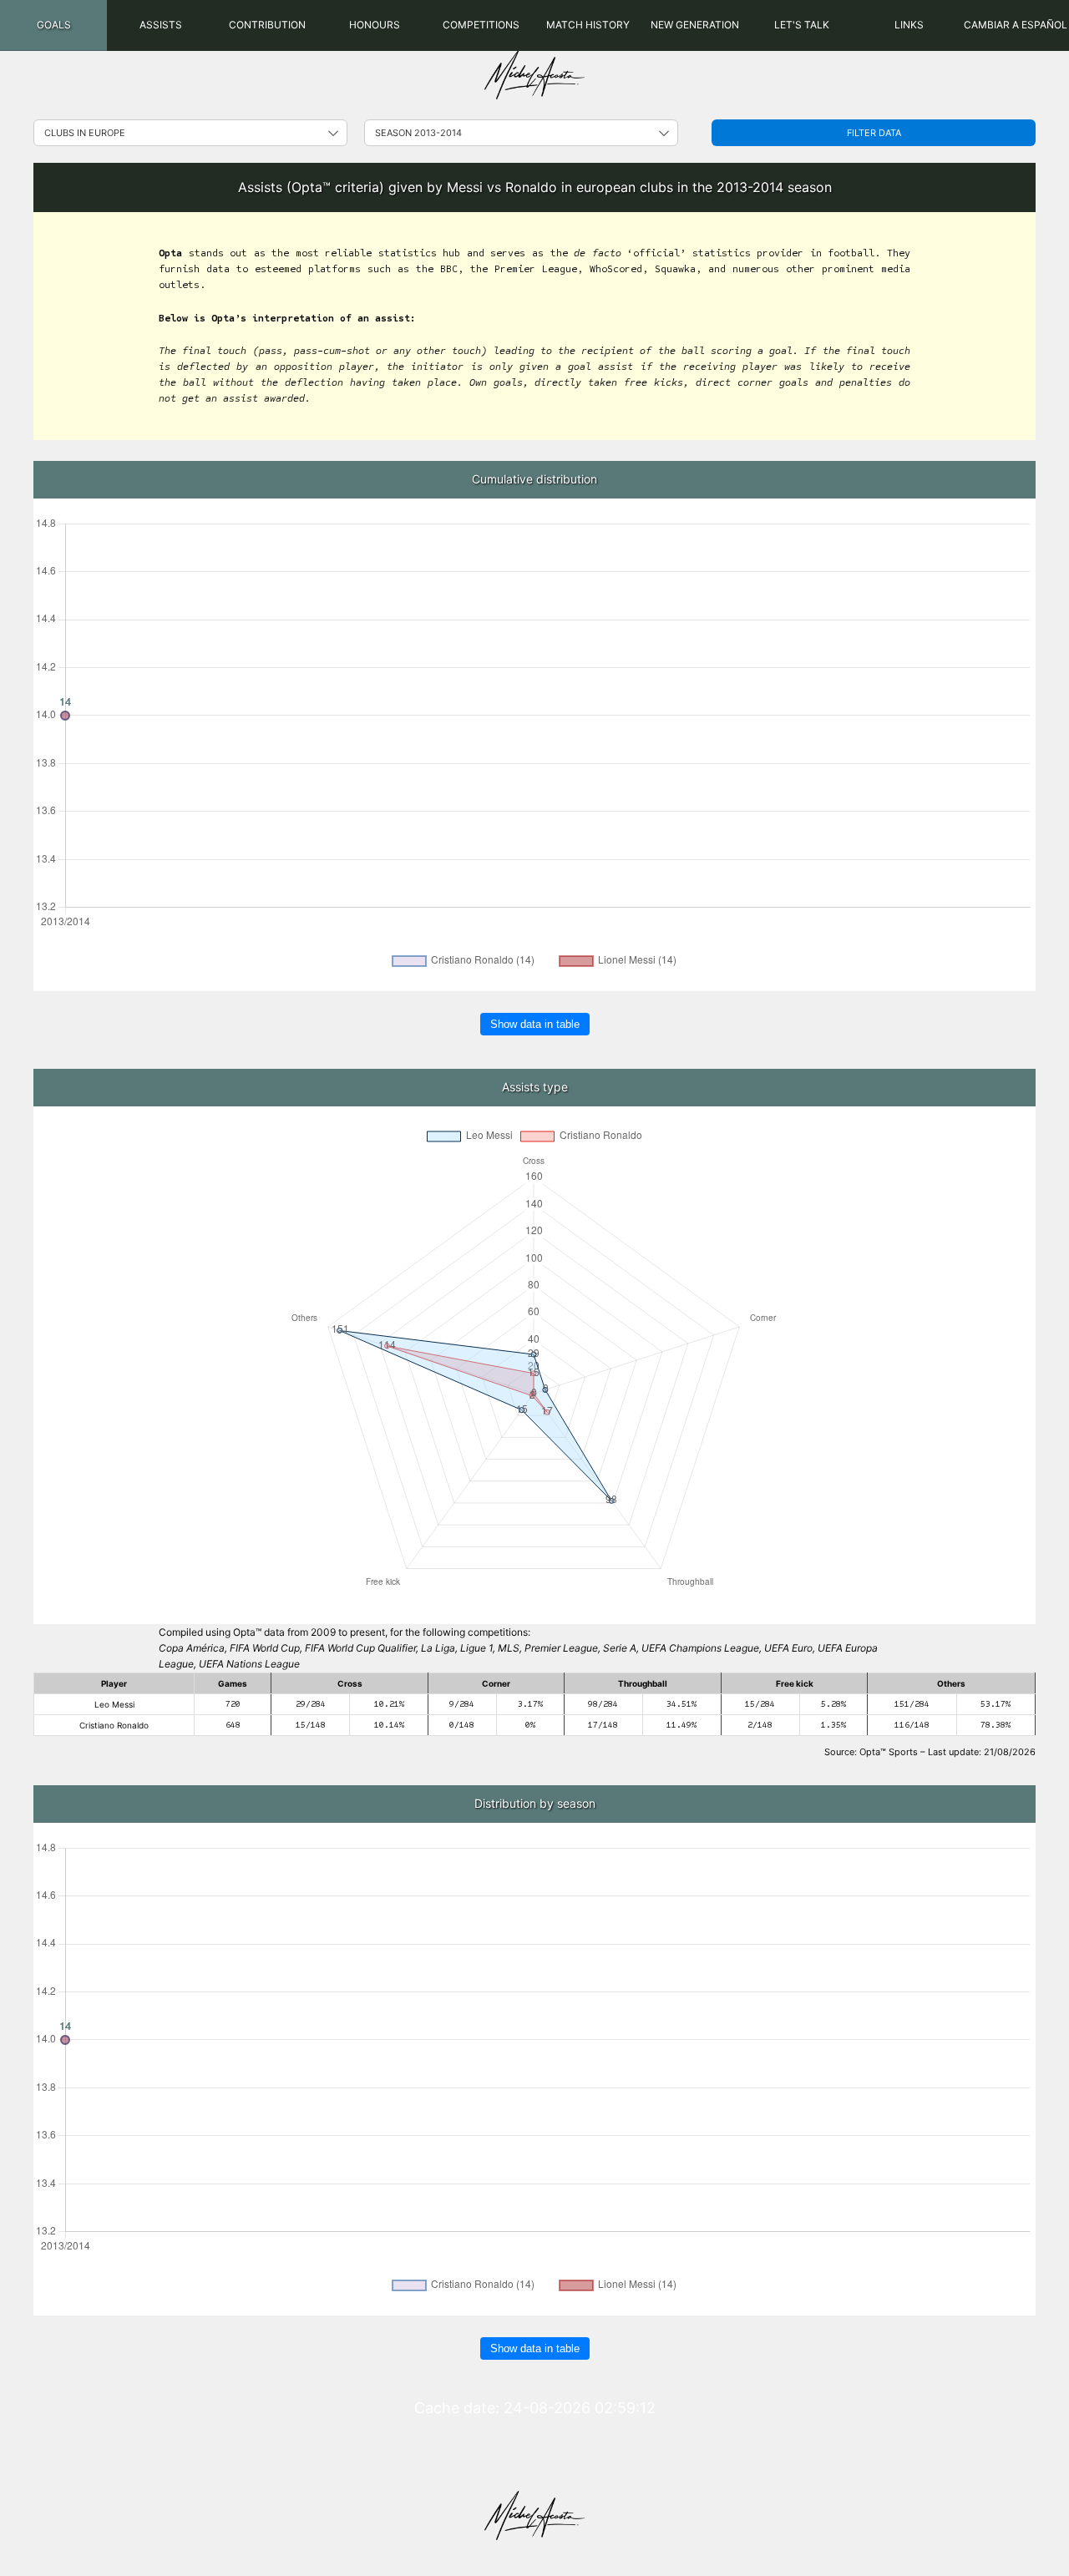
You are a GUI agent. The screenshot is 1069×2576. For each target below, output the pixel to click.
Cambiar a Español (1016, 25)
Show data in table (535, 1024)
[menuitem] (53, 25)
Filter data (874, 133)
